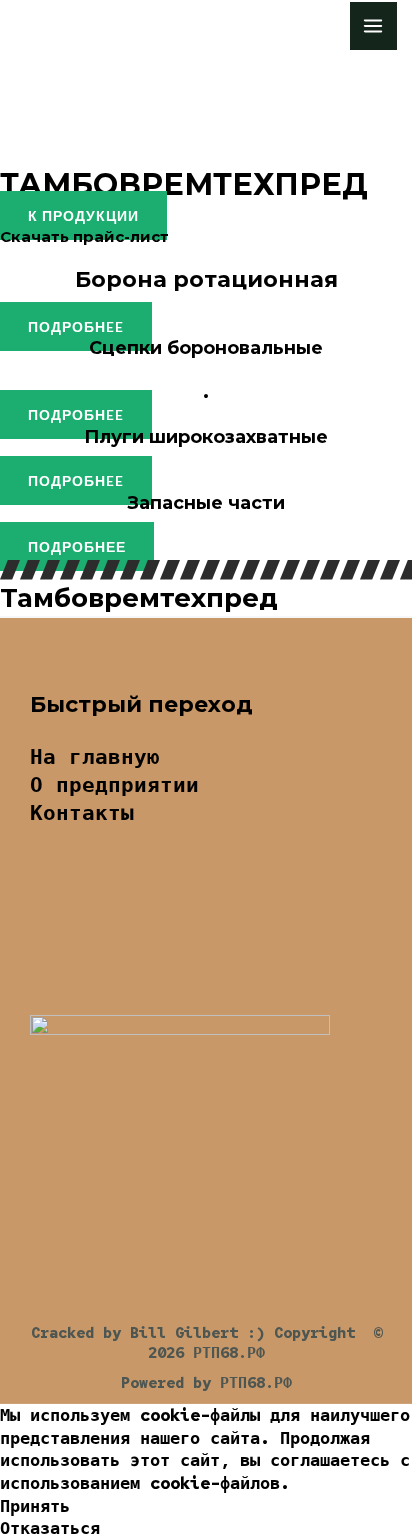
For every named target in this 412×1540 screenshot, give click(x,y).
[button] (83, 215)
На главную (95, 756)
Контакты (82, 812)
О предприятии (114, 784)
